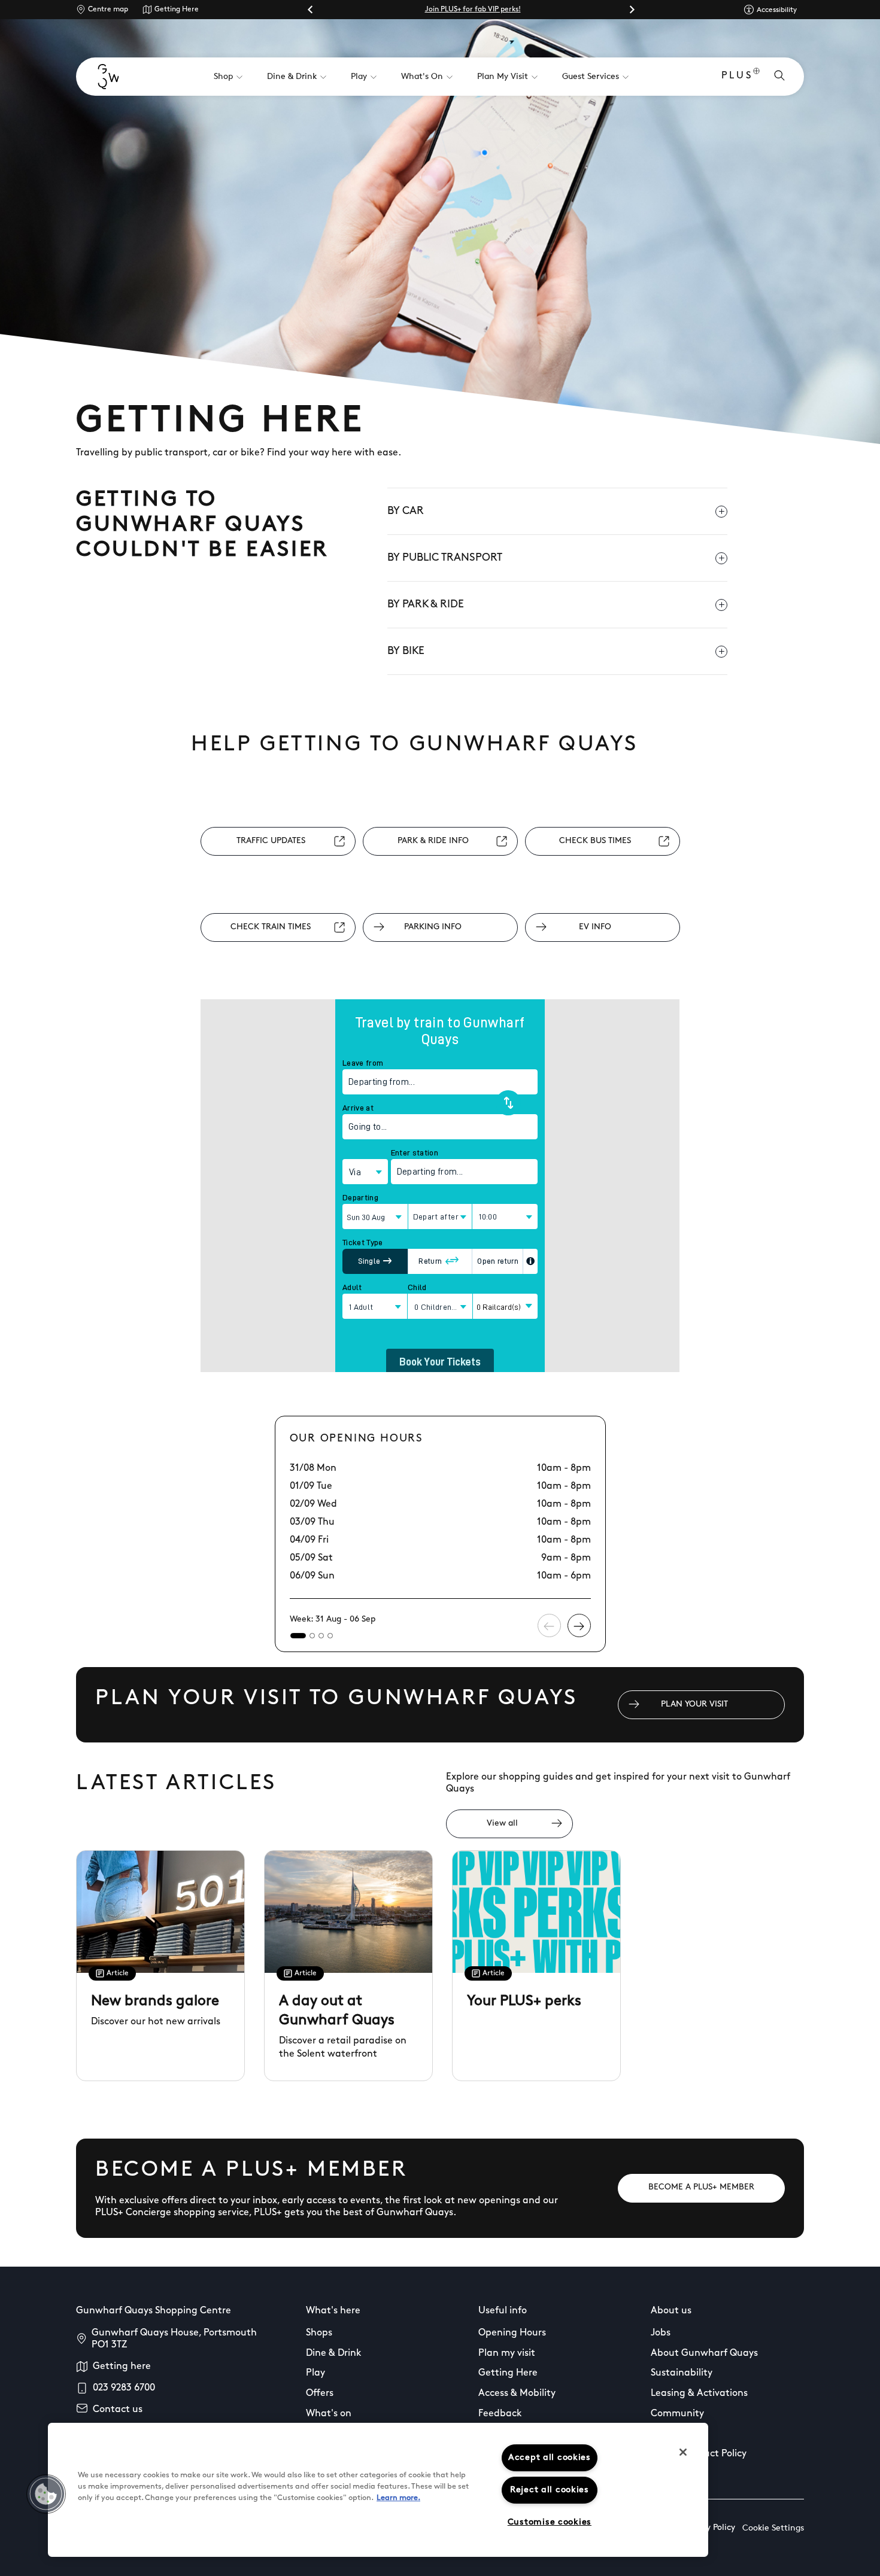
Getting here (122, 2367)
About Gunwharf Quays (704, 2353)
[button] (46, 2494)
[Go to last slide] (311, 10)
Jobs (661, 2333)
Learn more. (398, 2498)
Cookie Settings (773, 2528)
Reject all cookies (550, 2490)
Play (315, 2373)
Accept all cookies (550, 2458)
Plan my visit (507, 2353)
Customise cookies (550, 2522)
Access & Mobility (517, 2393)
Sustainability (682, 2373)
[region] (378, 2490)
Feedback (500, 2414)
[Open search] (779, 77)
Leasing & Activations (699, 2393)
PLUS (737, 76)
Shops (319, 2333)
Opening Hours (512, 2333)
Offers (320, 2393)
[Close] (683, 2452)
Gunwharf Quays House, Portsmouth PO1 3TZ (174, 2339)
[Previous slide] (549, 1625)
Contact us (118, 2410)
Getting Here (177, 10)
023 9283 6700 (124, 2388)
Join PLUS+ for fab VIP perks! (473, 10)
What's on (329, 2414)
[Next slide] (632, 10)
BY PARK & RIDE (426, 605)
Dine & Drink (334, 2353)
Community (677, 2414)
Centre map (108, 10)
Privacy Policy (709, 2528)
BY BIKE (406, 652)
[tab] (298, 1636)
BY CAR (406, 512)
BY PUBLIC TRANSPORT (445, 558)
